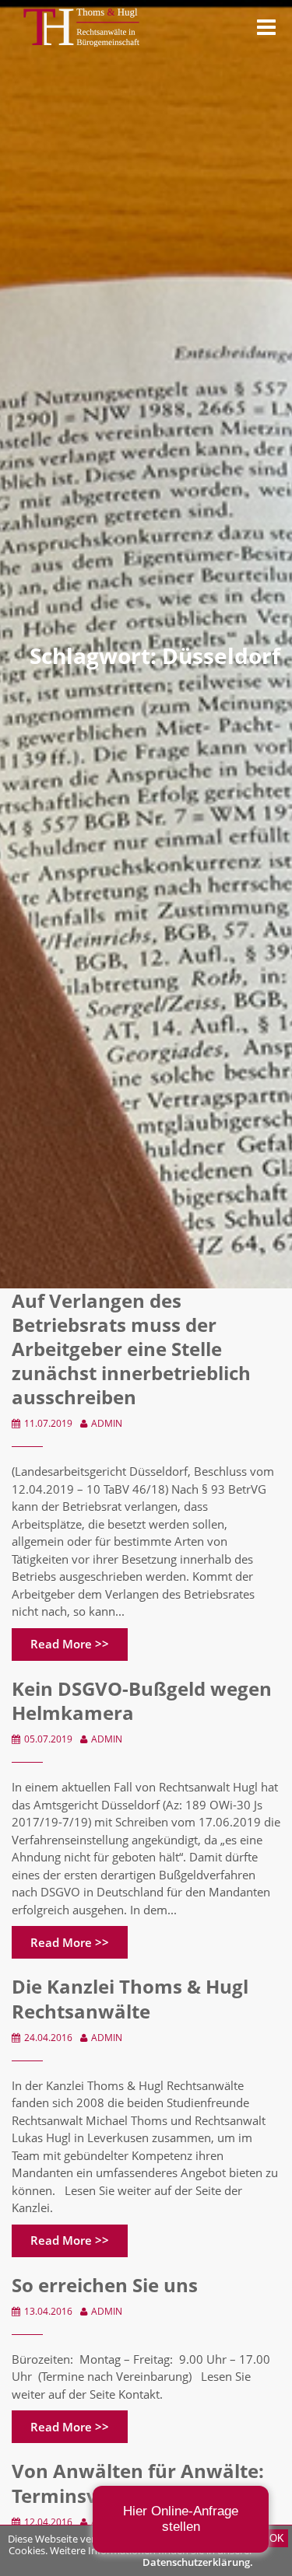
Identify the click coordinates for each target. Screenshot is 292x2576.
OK (277, 2538)
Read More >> (70, 1644)
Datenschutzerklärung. (198, 2562)
